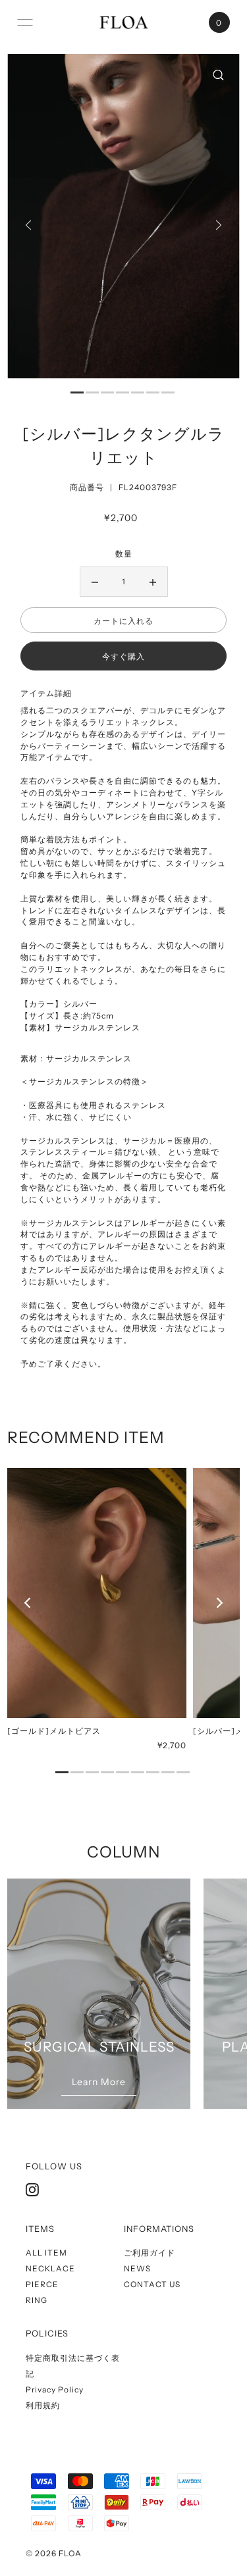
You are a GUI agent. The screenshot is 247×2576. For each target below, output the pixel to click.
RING (37, 2300)
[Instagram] (32, 2190)
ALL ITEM (46, 2253)
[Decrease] (95, 582)
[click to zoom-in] (219, 75)
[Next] (219, 225)
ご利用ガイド (150, 2253)
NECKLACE (50, 2268)
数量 (124, 554)
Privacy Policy (55, 2389)
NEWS (137, 2268)
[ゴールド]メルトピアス (54, 1731)
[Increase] (153, 582)
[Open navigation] (25, 22)
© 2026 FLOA (54, 2553)
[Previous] (28, 225)
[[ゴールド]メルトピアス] (97, 1593)
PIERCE (42, 2284)
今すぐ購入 (123, 656)
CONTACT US (152, 2284)
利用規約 (43, 2405)
